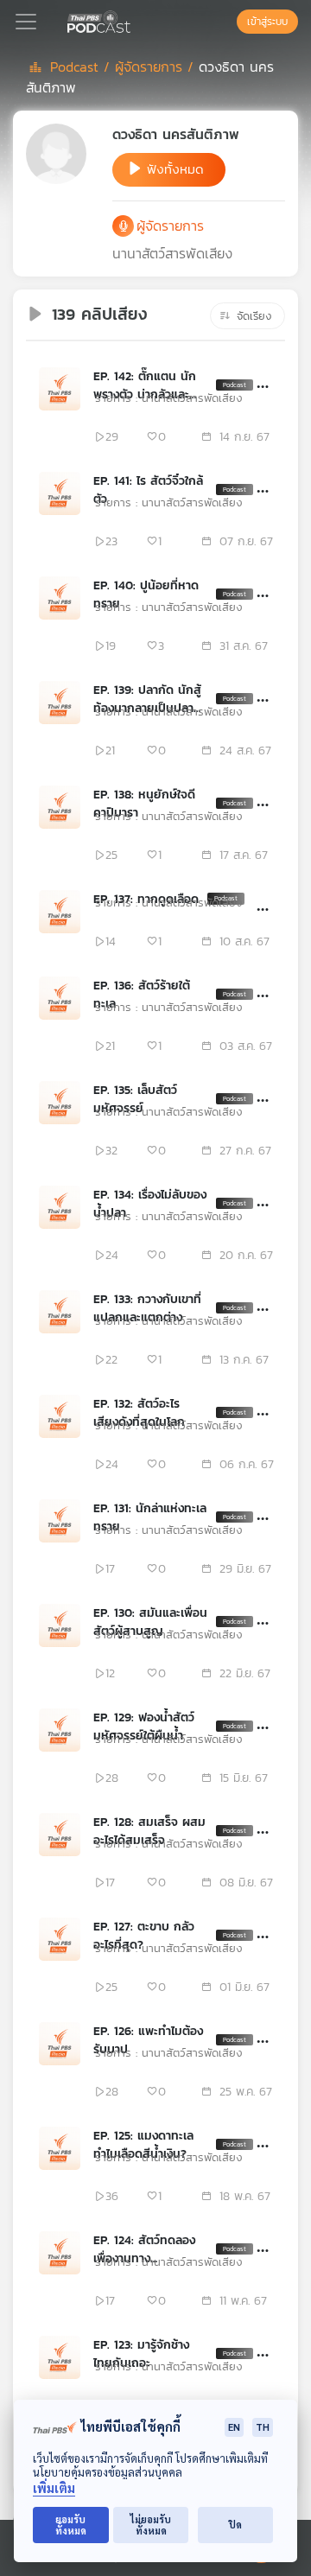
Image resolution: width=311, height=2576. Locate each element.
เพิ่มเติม (54, 2488)
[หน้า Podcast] (134, 20)
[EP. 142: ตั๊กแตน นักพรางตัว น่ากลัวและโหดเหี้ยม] (60, 389)
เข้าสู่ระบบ (267, 22)
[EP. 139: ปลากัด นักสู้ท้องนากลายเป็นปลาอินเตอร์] (60, 703)
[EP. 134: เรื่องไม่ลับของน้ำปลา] (60, 1207)
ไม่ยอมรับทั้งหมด (151, 2525)
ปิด (235, 2525)
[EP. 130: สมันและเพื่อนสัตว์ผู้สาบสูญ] (60, 1625)
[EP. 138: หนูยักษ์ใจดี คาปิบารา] (60, 807)
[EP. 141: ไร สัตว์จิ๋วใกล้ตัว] (60, 493)
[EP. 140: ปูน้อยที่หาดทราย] (60, 598)
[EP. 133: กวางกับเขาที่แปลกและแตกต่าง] (60, 1312)
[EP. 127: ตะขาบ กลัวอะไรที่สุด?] (60, 1939)
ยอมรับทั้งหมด (71, 2525)
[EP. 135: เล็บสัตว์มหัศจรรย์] (60, 1103)
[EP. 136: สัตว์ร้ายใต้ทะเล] (60, 998)
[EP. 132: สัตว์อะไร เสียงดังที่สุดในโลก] (60, 1416)
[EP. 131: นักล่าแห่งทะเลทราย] (60, 1521)
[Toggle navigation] (26, 22)
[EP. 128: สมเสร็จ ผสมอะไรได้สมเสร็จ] (60, 1835)
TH (263, 2427)
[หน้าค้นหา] (228, 22)
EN (234, 2427)
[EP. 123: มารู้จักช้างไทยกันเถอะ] (60, 2357)
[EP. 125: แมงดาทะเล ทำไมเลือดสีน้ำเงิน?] (60, 2148)
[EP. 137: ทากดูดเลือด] (60, 912)
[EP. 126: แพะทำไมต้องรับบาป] (60, 2044)
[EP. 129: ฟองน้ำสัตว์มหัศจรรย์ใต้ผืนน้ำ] (60, 1730)
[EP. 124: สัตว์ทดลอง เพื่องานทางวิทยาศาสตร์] (60, 2253)
